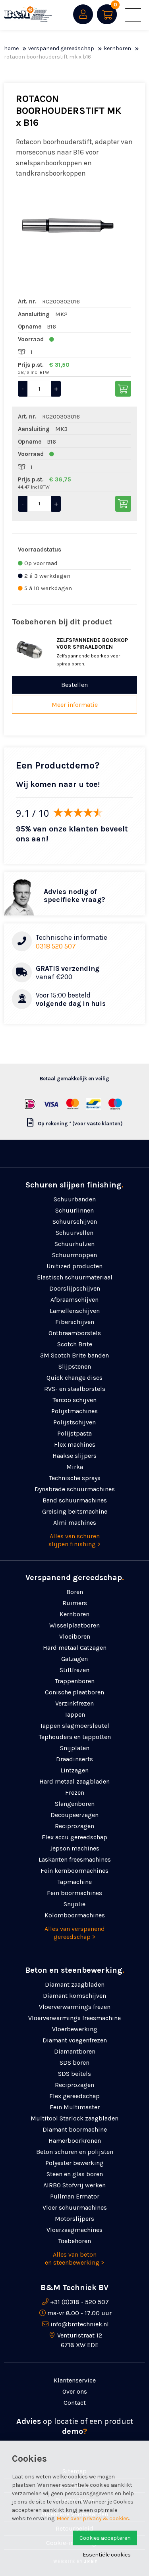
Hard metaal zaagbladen (74, 1781)
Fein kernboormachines (74, 1871)
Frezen (75, 1793)
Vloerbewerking (75, 2029)
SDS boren (74, 2063)
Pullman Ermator (75, 2196)
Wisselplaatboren (74, 1625)
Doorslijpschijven (75, 1288)
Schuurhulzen (74, 1244)
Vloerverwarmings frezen (75, 2007)
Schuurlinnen (74, 1210)
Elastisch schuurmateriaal (75, 1277)
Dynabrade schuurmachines (75, 1489)
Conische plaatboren (74, 1692)
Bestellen (74, 685)
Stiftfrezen (74, 1670)
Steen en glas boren (75, 2174)
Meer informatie (75, 705)
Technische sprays (75, 1478)
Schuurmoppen (74, 1255)
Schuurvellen (74, 1233)
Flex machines (75, 1444)
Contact (75, 2403)
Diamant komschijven (74, 1996)
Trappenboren (75, 1681)
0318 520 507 (56, 946)
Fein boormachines (74, 1893)
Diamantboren (75, 2051)
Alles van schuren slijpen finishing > (74, 1540)
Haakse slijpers (74, 1456)
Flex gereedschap (74, 2096)
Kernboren (117, 48)
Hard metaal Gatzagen (75, 1648)
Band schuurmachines (75, 1500)
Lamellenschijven (75, 1311)
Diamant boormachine (75, 2129)
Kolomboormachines (75, 1915)
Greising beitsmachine (75, 1511)
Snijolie (74, 1904)
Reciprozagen (74, 1826)
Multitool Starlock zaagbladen (74, 2118)
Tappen (75, 1714)
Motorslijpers (74, 2219)
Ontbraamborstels (75, 1333)
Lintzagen (74, 1770)
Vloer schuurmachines (75, 2207)
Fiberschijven (75, 1322)
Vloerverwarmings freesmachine (74, 2018)
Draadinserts (74, 1759)
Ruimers (75, 1603)
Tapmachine (74, 1882)
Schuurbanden (75, 1199)
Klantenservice (75, 2380)
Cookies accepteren (105, 2538)
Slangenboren (75, 1804)
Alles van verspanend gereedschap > (75, 1933)
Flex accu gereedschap (74, 1837)
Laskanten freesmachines (75, 1859)
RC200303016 (61, 417)
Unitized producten (74, 1266)
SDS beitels (74, 2074)
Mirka (75, 1467)
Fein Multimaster (75, 2107)
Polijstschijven (74, 1422)
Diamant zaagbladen (75, 1984)
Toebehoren (74, 2241)
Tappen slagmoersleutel (74, 1726)
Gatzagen (74, 1659)
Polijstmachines (74, 1411)
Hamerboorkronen (75, 2141)
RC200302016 (61, 301)
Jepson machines (74, 1848)
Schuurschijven (75, 1221)
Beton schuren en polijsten (75, 2152)
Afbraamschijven (74, 1300)
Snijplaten (75, 1748)
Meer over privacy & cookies (93, 2518)
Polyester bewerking (74, 2163)
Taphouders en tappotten (75, 1737)
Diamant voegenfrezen (75, 2040)
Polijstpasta (74, 1433)
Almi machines (75, 1523)
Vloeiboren (75, 1636)
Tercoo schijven (74, 1400)
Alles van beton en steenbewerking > (74, 2258)
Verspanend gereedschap (61, 48)
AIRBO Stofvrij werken (74, 2185)
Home (11, 48)
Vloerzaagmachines (74, 2230)
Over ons (75, 2391)
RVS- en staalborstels (75, 1389)
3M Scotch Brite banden (74, 1355)
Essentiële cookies (107, 2555)
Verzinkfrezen (74, 1703)
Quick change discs (74, 1378)
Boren (75, 1592)
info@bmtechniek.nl (80, 2324)
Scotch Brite (75, 1344)
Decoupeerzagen (74, 1815)
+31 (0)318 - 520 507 (79, 2302)
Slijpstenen (75, 1366)
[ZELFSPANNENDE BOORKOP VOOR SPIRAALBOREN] (30, 650)
